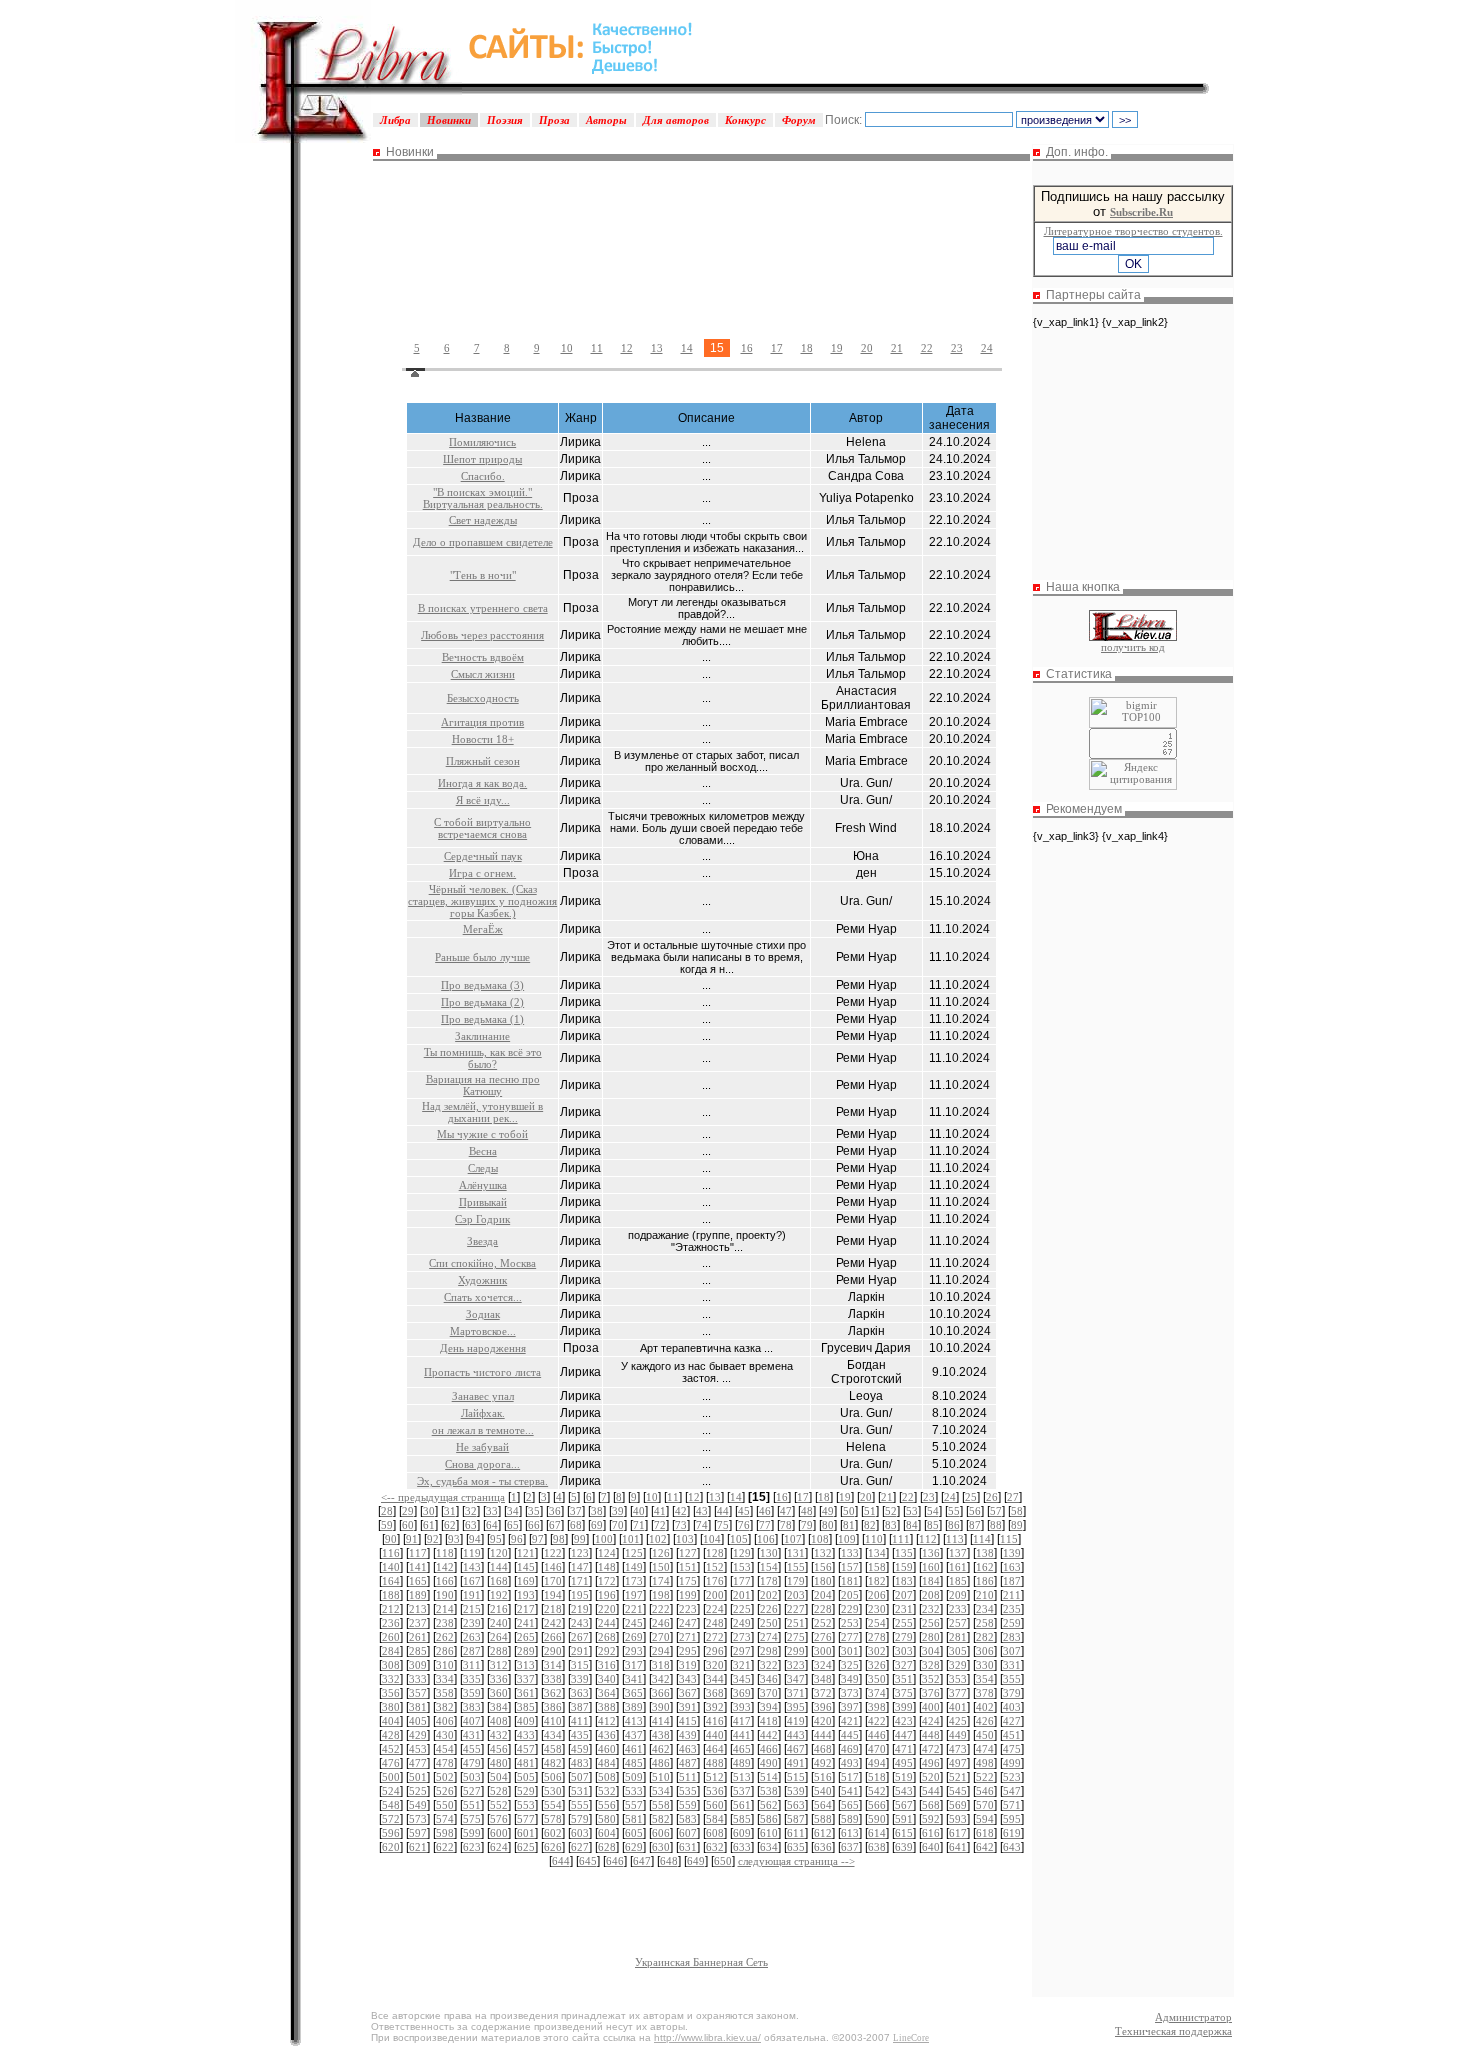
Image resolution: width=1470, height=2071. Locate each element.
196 (607, 1595)
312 (499, 1665)
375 (904, 1693)
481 (526, 1763)
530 (553, 1791)
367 (688, 1693)
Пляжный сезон (483, 761)
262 (445, 1637)
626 (553, 1847)
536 (715, 1791)
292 (607, 1651)
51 (870, 1511)
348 (823, 1679)
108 (820, 1539)
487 (688, 1763)
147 (580, 1567)
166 (445, 1581)
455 (472, 1749)
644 (561, 1861)
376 (931, 1693)
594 (985, 1819)
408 (499, 1721)
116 (391, 1553)
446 (877, 1735)
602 (553, 1833)
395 (796, 1707)
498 (985, 1763)
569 (958, 1805)
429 (418, 1735)
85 (933, 1525)
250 (769, 1623)
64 (492, 1525)
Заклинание (482, 1036)
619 (1012, 1833)
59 (387, 1525)
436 (607, 1735)
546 (985, 1791)
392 (715, 1707)
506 (553, 1777)
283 (1012, 1637)
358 (445, 1693)
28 (387, 1511)
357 (418, 1693)
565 (850, 1805)
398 (877, 1707)
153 (742, 1567)
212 (391, 1609)
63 (471, 1525)
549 (418, 1805)
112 (928, 1539)
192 (499, 1595)
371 (796, 1693)
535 (688, 1791)
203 (796, 1595)
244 (607, 1623)
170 (553, 1581)
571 (1012, 1805)
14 (687, 348)
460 (607, 1749)
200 (715, 1595)
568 (931, 1805)
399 (904, 1707)
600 (499, 1833)
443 (796, 1735)
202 (769, 1595)
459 (580, 1749)
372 (823, 1693)
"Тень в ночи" (483, 575)
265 (526, 1637)
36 (555, 1511)
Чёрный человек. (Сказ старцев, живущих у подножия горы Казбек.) (482, 901)
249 (742, 1623)
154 (769, 1567)
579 (580, 1819)
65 (513, 1525)
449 (958, 1735)
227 (796, 1609)
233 (958, 1609)
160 (931, 1567)
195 (580, 1595)
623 (472, 1847)
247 (688, 1623)
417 (742, 1721)
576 (499, 1819)
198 (661, 1595)
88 (996, 1525)
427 (1012, 1721)
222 (661, 1609)
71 (639, 1525)
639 (904, 1847)
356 (391, 1693)
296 (715, 1651)
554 (553, 1805)
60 (408, 1525)
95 (496, 1539)
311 (472, 1665)
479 (472, 1763)
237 (418, 1623)
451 (1012, 1735)
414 (661, 1721)
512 (715, 1777)
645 (588, 1861)
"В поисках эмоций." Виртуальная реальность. (483, 498)
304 (931, 1651)
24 (987, 348)
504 (499, 1777)
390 (661, 1707)
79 (807, 1525)
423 (904, 1721)
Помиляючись (482, 442)
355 (1012, 1679)
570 (985, 1805)
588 (823, 1819)
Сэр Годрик (482, 1219)
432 (499, 1735)
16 (747, 348)
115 (1009, 1539)
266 (553, 1637)
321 (742, 1665)
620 (391, 1847)
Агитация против (482, 722)
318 (661, 1665)
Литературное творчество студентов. (1133, 231)
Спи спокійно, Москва (482, 1263)
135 (904, 1553)
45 (744, 1511)
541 (850, 1791)
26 (992, 1497)
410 (553, 1721)
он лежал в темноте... (483, 1430)
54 (933, 1511)
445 (850, 1735)
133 (850, 1553)
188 (391, 1595)
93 (454, 1539)
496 (931, 1763)
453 (418, 1749)
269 (634, 1637)
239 (472, 1623)
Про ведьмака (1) (482, 1019)
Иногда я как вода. (482, 783)
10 (567, 348)
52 (891, 1511)
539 (796, 1791)
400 (931, 1707)
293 (634, 1651)
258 (985, 1623)
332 (391, 1679)
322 (769, 1665)
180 (823, 1581)
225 (742, 1609)
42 (681, 1511)
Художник (482, 1280)
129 (742, 1553)
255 (904, 1623)
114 (982, 1539)
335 (472, 1679)
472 (931, 1749)
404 (391, 1721)
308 (391, 1665)
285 (418, 1651)
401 (958, 1707)
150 (661, 1567)
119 (472, 1553)
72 (660, 1525)
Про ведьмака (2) (482, 1002)
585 (742, 1819)
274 (769, 1637)
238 (445, 1623)
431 (472, 1735)
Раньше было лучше (482, 957)
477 (418, 1763)
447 (904, 1735)
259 (1012, 1623)
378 (985, 1693)
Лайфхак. (483, 1413)
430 (445, 1735)
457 (526, 1749)
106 (766, 1539)
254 (877, 1623)
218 (553, 1609)
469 (850, 1749)
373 (850, 1693)
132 (823, 1553)
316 (607, 1665)
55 (954, 1511)
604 (607, 1833)
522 (985, 1777)
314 (553, 1665)
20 (867, 348)
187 (1012, 1581)
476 (391, 1763)
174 (661, 1581)
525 (418, 1791)
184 (931, 1581)
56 (975, 1511)
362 (553, 1693)
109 (847, 1539)
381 (418, 1707)
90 (391, 1539)
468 (823, 1749)
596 (391, 1833)
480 (499, 1763)
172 (607, 1581)
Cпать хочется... (483, 1297)
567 (904, 1805)
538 (769, 1791)
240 (499, 1623)
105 (739, 1539)
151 (688, 1567)
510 (661, 1777)
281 (958, 1637)
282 (985, 1637)
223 (688, 1609)
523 (1012, 1777)
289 (526, 1651)
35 (534, 1511)
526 (445, 1791)
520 (931, 1777)
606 (661, 1833)
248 (715, 1623)
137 (958, 1553)
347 (796, 1679)
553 (526, 1805)
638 (877, 1847)
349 (850, 1679)
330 (985, 1665)
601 (526, 1833)
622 (445, 1847)
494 (877, 1763)
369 (742, 1693)
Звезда (482, 1241)
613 (850, 1833)
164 (391, 1581)
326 (877, 1665)
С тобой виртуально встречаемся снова (482, 828)
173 (634, 1581)
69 (597, 1525)
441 (742, 1735)
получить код (1133, 647)
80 (828, 1525)
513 (742, 1777)
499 (1012, 1763)
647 (642, 1861)
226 (769, 1609)
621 (418, 1847)
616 (931, 1833)
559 (688, 1805)
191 (472, 1595)
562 (769, 1805)
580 (607, 1819)
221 (634, 1609)
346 (769, 1679)
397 (850, 1707)
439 (688, 1735)
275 (796, 1637)
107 (793, 1539)
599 (472, 1833)
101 (631, 1539)
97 (538, 1539)
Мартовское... (483, 1331)
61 (429, 1525)
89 (1017, 1525)
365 (634, 1693)
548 (391, 1805)
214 (445, 1609)
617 (958, 1833)
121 (526, 1553)
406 (445, 1721)
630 (661, 1847)
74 (702, 1525)
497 (958, 1763)
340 (607, 1679)
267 (580, 1637)
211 (1012, 1595)
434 (553, 1735)
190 (445, 1595)
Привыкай (483, 1202)
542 (877, 1791)
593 (958, 1819)
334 (445, 1679)
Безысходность (483, 698)
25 (971, 1497)
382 (445, 1707)
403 (1012, 1707)
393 (742, 1707)
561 (742, 1805)
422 (877, 1721)
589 (850, 1819)
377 (958, 1693)
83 (891, 1525)
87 (975, 1525)
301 (850, 1651)
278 (877, 1637)
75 (723, 1525)
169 (526, 1581)
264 (499, 1637)
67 (555, 1525)
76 (744, 1525)
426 (985, 1721)
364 (607, 1693)
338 (553, 1679)
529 (526, 1791)
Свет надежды (483, 520)
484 (607, 1763)
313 (526, 1665)
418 (769, 1721)
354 (985, 1679)
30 (429, 1511)
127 (688, 1553)
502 (445, 1777)
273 (742, 1637)
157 (850, 1567)
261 (418, 1637)
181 (850, 1581)
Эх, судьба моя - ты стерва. (482, 1481)
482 (553, 1763)
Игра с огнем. (482, 873)
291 (580, 1651)
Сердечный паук (483, 856)
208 (931, 1595)
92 (433, 1539)
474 (985, 1749)
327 (904, 1665)
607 (688, 1833)
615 (904, 1833)
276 (823, 1637)
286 (445, 1651)
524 (391, 1791)
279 (904, 1637)
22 (927, 348)
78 (786, 1525)
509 (634, 1777)
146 (553, 1567)
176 (715, 1581)
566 (877, 1805)
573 (418, 1819)
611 (796, 1833)
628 (607, 1847)
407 (472, 1721)
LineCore (911, 2038)
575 (472, 1819)
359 (472, 1693)
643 (1012, 1847)
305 (958, 1651)
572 (391, 1819)
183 (904, 1581)
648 (669, 1861)
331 (1012, 1665)
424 (931, 1721)
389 (634, 1707)
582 (661, 1819)
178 (769, 1581)
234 (985, 1609)
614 (877, 1833)
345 (742, 1679)
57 (996, 1511)
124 (607, 1553)
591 (904, 1819)
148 (607, 1567)
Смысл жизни (483, 674)
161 (958, 1567)
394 (769, 1707)
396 (823, 1707)
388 (607, 1707)
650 (723, 1861)
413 (634, 1721)
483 (580, 1763)
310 (445, 1665)
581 (634, 1819)
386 (553, 1707)
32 (471, 1511)
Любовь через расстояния (482, 635)
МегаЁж (483, 929)
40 (639, 1511)
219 (580, 1609)
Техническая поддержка (1173, 2031)
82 (870, 1525)
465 (742, 1749)
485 (634, 1763)
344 (715, 1679)
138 (985, 1553)
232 (931, 1609)
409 (526, 1721)
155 (796, 1567)
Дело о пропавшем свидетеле (483, 542)
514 (769, 1777)
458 (553, 1749)
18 (807, 348)
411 (580, 1721)
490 (769, 1763)
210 (985, 1595)
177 (742, 1581)
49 (828, 1511)
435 (580, 1735)
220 (607, 1609)
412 (607, 1721)
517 (850, 1777)
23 (957, 348)
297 (742, 1651)
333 (418, 1679)
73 (681, 1525)
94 (475, 1539)
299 (796, 1651)
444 (823, 1735)
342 (661, 1679)
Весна (483, 1151)
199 (688, 1595)
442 (769, 1735)
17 (777, 348)
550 (445, 1805)
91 (412, 1539)
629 (634, 1847)
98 (559, 1539)
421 (850, 1721)
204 (823, 1595)
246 (661, 1623)
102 (658, 1539)
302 (877, 1651)
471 (904, 1749)
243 (580, 1623)
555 (580, 1805)
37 (576, 1511)
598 (445, 1833)
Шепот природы (482, 459)
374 (877, 1693)
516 (823, 1777)
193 (526, 1595)
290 (553, 1651)
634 (769, 1847)
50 (849, 1511)
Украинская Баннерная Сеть (701, 1962)
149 (634, 1567)
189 (418, 1595)
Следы (483, 1168)
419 (796, 1721)
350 (877, 1679)
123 (580, 1553)
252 (823, 1623)
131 (796, 1553)
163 (1012, 1567)
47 (786, 1511)
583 (688, 1819)
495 (904, 1763)
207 (904, 1595)
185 (958, 1581)
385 (526, 1707)
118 (445, 1553)
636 (823, 1847)
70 (618, 1525)
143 (472, 1567)
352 (931, 1679)
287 (472, 1651)
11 (597, 348)
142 (445, 1567)
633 (742, 1847)
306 (985, 1651)
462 (661, 1749)
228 (823, 1609)
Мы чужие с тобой (482, 1134)
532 (607, 1791)
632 (715, 1847)
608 (715, 1833)
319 (688, 1665)
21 (897, 348)
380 (391, 1707)
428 (391, 1735)
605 (634, 1833)
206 (877, 1595)
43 (702, 1511)
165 (418, 1581)
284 (391, 1651)
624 (499, 1847)
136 (931, 1553)
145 (526, 1567)
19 (837, 348)
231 (904, 1609)
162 (985, 1567)
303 (904, 1651)
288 (499, 1651)
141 (418, 1567)
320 (715, 1665)
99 (580, 1539)
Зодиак (483, 1314)
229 (850, 1609)
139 (1012, 1553)
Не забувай (482, 1447)
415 (688, 1721)
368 (715, 1693)
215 (472, 1609)
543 (904, 1791)
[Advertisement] (702, 233)
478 (445, 1763)
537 (742, 1791)
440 (715, 1735)
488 (715, 1763)
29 (408, 1511)
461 (634, 1749)
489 (742, 1763)
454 (445, 1749)
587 (796, 1819)
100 (604, 1539)
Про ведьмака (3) (482, 985)
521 (958, 1777)
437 (634, 1735)
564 (823, 1805)
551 (472, 1805)
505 (526, 1777)
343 (688, 1679)
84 (912, 1525)
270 (661, 1637)
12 (627, 348)
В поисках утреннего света (483, 608)
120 (499, 1553)
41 (660, 1511)
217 (526, 1609)
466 (769, 1749)
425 (958, 1721)
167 (472, 1581)
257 (958, 1623)
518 (877, 1777)
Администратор (1193, 2017)
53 (912, 1511)
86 (954, 1525)
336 (499, 1679)
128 (715, 1553)
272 (715, 1637)
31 (450, 1511)
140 (391, 1567)
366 (661, 1693)
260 (391, 1637)
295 (688, 1651)
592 (931, 1819)
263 (472, 1637)
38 (597, 1511)
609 (742, 1833)
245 (634, 1623)
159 (904, 1567)
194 (553, 1595)
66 (534, 1525)
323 (796, 1665)
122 (553, 1553)
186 (985, 1581)
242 (553, 1623)
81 (849, 1525)
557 (634, 1805)
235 (1012, 1609)
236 (391, 1623)
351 (904, 1679)
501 (418, 1777)
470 (877, 1749)
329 (958, 1665)
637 (850, 1847)
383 (472, 1707)
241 (526, 1623)
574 (445, 1819)
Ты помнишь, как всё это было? (483, 1058)
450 (985, 1735)
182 (877, 1581)
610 (769, 1833)
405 (418, 1721)
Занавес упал (483, 1396)
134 (877, 1553)
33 (492, 1511)
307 (1012, 1651)
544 (931, 1791)
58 (1017, 1511)
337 (526, 1679)
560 (715, 1805)
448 (931, 1735)
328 (931, 1665)
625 (526, 1847)
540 (823, 1791)
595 (1012, 1819)
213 (418, 1609)
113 (955, 1539)
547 (1012, 1791)
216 (499, 1609)
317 (634, 1665)
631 (688, 1847)
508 (607, 1777)
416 (715, 1721)
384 (499, 1707)
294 (661, 1651)
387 (580, 1707)
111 (901, 1539)
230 (877, 1609)
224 (715, 1609)
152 (715, 1567)
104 (712, 1539)
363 (580, 1693)
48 (807, 1511)
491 (796, 1763)
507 (580, 1777)
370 (769, 1693)
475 (1012, 1749)
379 (1012, 1693)
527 (472, 1791)
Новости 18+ (483, 739)
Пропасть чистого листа (482, 1372)
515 (796, 1777)
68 (576, 1525)
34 (513, 1511)
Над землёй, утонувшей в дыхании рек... (482, 1112)
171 (580, 1581)
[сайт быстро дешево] (581, 73)
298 (769, 1651)
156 (823, 1567)
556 (607, 1805)
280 (931, 1637)
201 (742, 1595)
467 (796, 1749)
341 (634, 1679)
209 (958, 1595)
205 (850, 1595)
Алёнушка (483, 1185)
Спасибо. (483, 476)
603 (580, 1833)
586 (769, 1819)
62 (450, 1525)
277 (850, 1637)
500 (391, 1777)
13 (657, 348)
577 (526, 1819)
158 (877, 1567)
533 (634, 1791)
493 (850, 1763)
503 (472, 1777)
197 (634, 1595)
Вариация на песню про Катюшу (483, 1085)
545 (958, 1791)
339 (580, 1679)
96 (517, 1539)
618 (985, 1833)
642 (985, 1847)
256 (931, 1623)
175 (688, 1581)
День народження (483, 1348)
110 (874, 1539)
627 (580, 1847)
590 (877, 1819)
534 (661, 1791)
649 (696, 1861)
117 (418, 1553)
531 (580, 1791)
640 (931, 1847)
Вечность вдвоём (483, 657)
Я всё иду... (483, 800)
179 (796, 1581)
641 (958, 1847)
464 (715, 1749)
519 (904, 1777)
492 (823, 1763)
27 (1013, 1497)
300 (823, 1651)
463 (688, 1749)
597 (418, 1833)
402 (985, 1707)
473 (958, 1749)
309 (418, 1665)
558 (661, 1805)
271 (688, 1637)
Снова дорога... (482, 1464)
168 (499, 1581)
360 (499, 1693)
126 (661, 1553)
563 (796, 1805)
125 (634, 1553)
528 (499, 1791)
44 (723, 1511)
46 (765, 1511)
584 (715, 1819)
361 (526, 1693)
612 (823, 1833)
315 (580, 1665)
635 (796, 1847)
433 (526, 1735)
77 (765, 1525)
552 (499, 1805)
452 (391, 1749)
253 (850, 1623)
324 (823, 1665)
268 (607, 1637)
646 (615, 1861)
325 (850, 1665)
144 (499, 1567)
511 (688, 1777)
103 (685, 1539)
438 (661, 1735)
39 (618, 1511)
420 (823, 1721)
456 (499, 1749)
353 (958, 1679)
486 (661, 1763)
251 (796, 1623)
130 (769, 1553)
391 (688, 1707)
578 (553, 1819)
